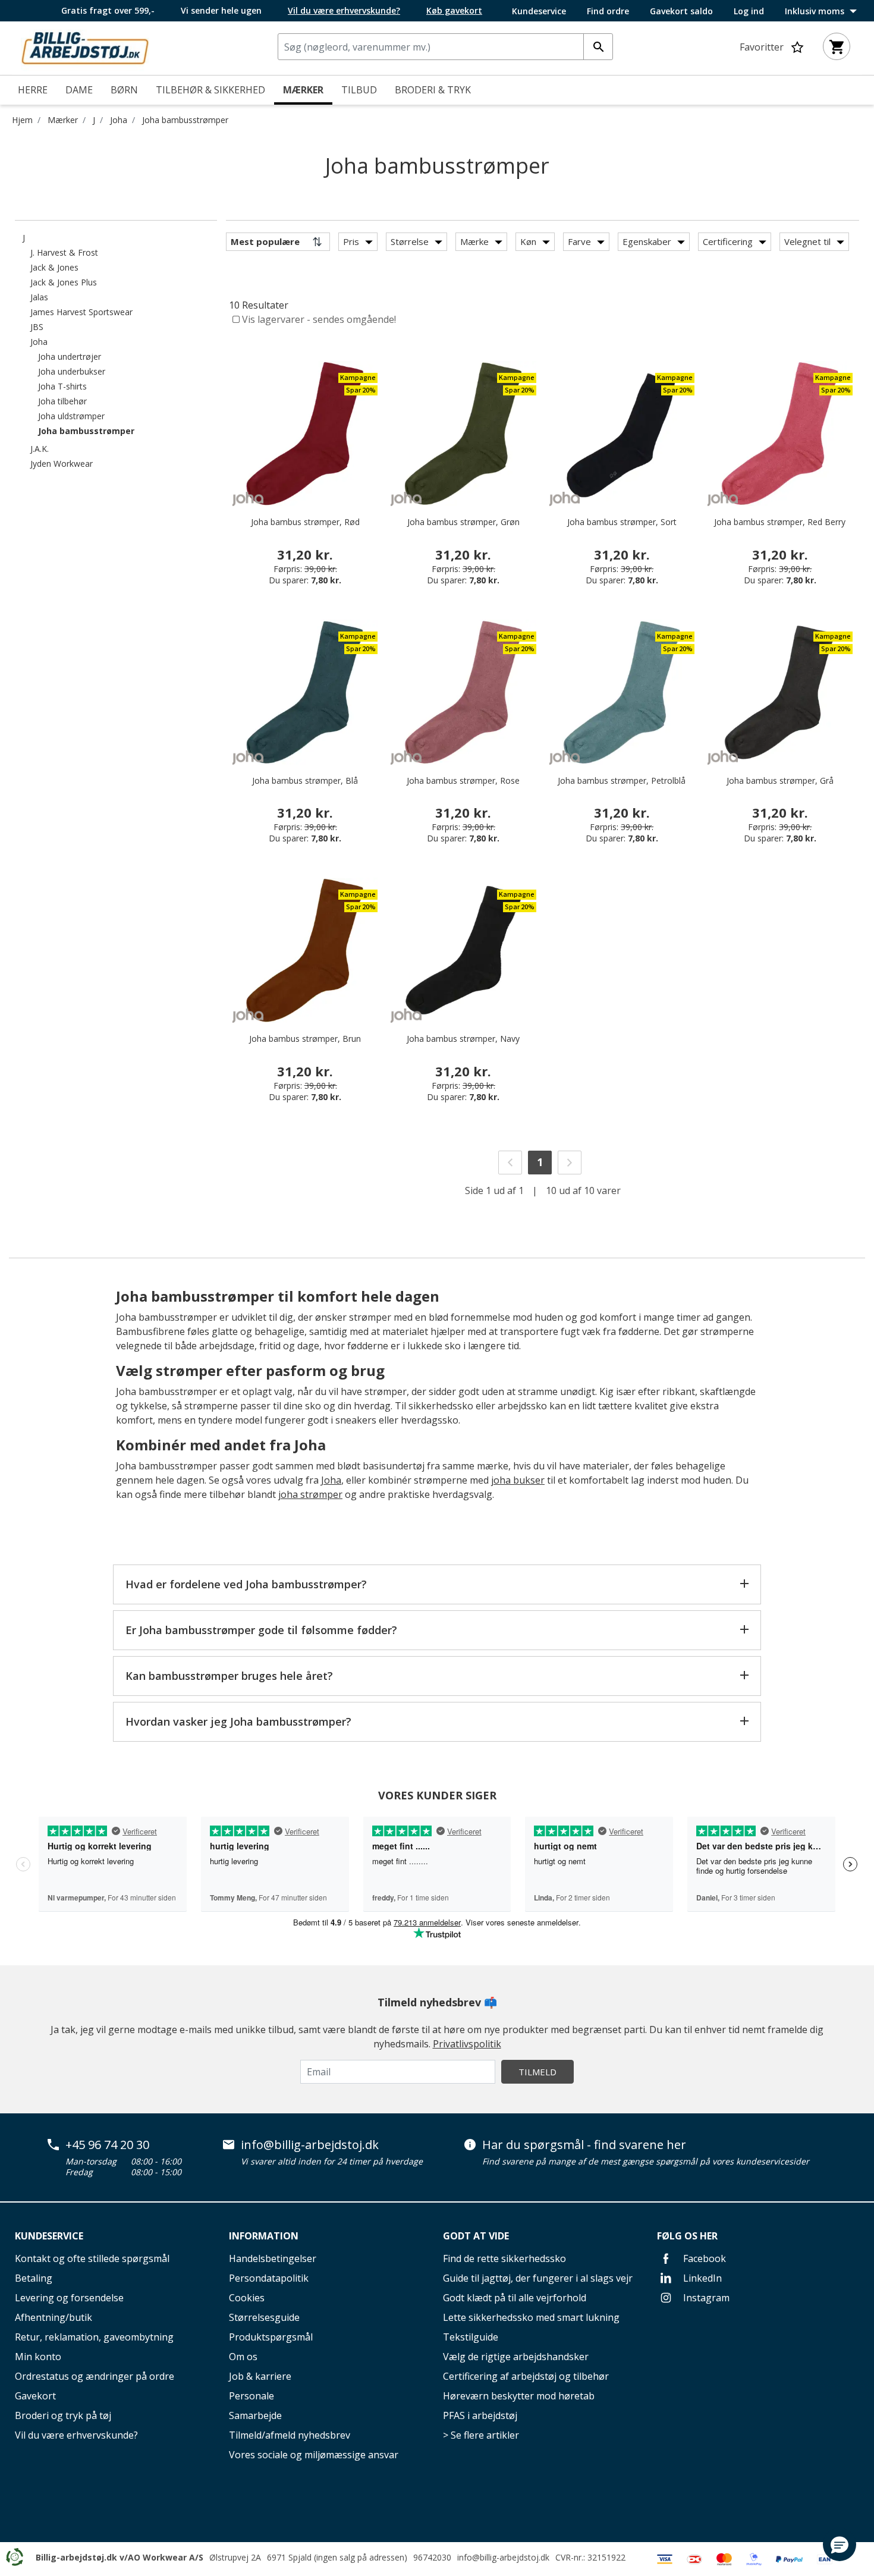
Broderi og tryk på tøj (63, 2415)
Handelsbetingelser (273, 2258)
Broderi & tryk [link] (433, 90)
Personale (251, 2396)
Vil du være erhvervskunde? (76, 2435)
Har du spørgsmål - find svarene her (584, 2145)
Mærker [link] (303, 90)
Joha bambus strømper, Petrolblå (622, 780)
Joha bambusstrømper (185, 120)
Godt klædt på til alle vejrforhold (515, 2298)
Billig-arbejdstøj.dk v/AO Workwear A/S (120, 2557)
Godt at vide (476, 2236)
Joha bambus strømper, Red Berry (780, 522)
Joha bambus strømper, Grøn (463, 522)
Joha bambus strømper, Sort (622, 522)
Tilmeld (537, 2072)
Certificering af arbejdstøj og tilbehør (526, 2376)
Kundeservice (539, 11)
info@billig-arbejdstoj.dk (310, 2145)
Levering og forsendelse (69, 2298)
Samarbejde (255, 2415)
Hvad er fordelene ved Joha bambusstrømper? (246, 1584)
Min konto (38, 2357)
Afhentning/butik (54, 2317)
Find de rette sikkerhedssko (504, 2258)
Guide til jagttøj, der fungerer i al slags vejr (538, 2278)
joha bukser (518, 1480)
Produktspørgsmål (271, 2337)
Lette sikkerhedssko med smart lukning (531, 2317)
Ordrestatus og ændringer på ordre (95, 2376)
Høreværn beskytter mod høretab (519, 2396)
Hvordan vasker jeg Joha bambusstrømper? (238, 1721)
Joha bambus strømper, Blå (305, 780)
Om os (243, 2357)
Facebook (703, 2258)
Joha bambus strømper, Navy (463, 1039)
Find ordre (608, 11)
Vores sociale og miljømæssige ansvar (314, 2455)
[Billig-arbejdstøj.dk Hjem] (85, 47)
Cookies (247, 2298)
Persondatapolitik (269, 2278)
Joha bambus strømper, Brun (305, 1039)
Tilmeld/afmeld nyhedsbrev (290, 2435)
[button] (840, 2544)
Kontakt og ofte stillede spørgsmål (92, 2258)
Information (264, 2236)
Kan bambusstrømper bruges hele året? (229, 1676)
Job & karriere (260, 2376)
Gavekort (35, 2396)
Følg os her (687, 2236)
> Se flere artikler (481, 2435)
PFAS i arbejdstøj (480, 2415)
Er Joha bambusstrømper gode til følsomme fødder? (261, 1630)
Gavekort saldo (681, 11)
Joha (119, 120)
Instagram (705, 2298)
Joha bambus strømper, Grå (780, 780)
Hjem (22, 120)
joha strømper (310, 1494)
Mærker (63, 120)
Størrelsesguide (264, 2317)
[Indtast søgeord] (598, 47)
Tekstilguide (471, 2337)
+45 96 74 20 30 (107, 2145)
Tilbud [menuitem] (359, 90)
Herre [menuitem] (33, 90)
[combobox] (445, 47)
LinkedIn (701, 2278)
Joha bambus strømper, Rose (463, 780)
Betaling (34, 2278)
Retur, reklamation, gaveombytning (94, 2337)
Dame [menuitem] (79, 90)
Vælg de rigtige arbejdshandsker (516, 2357)
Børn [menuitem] (124, 90)
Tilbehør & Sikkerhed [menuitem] (210, 90)
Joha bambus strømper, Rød (305, 522)
